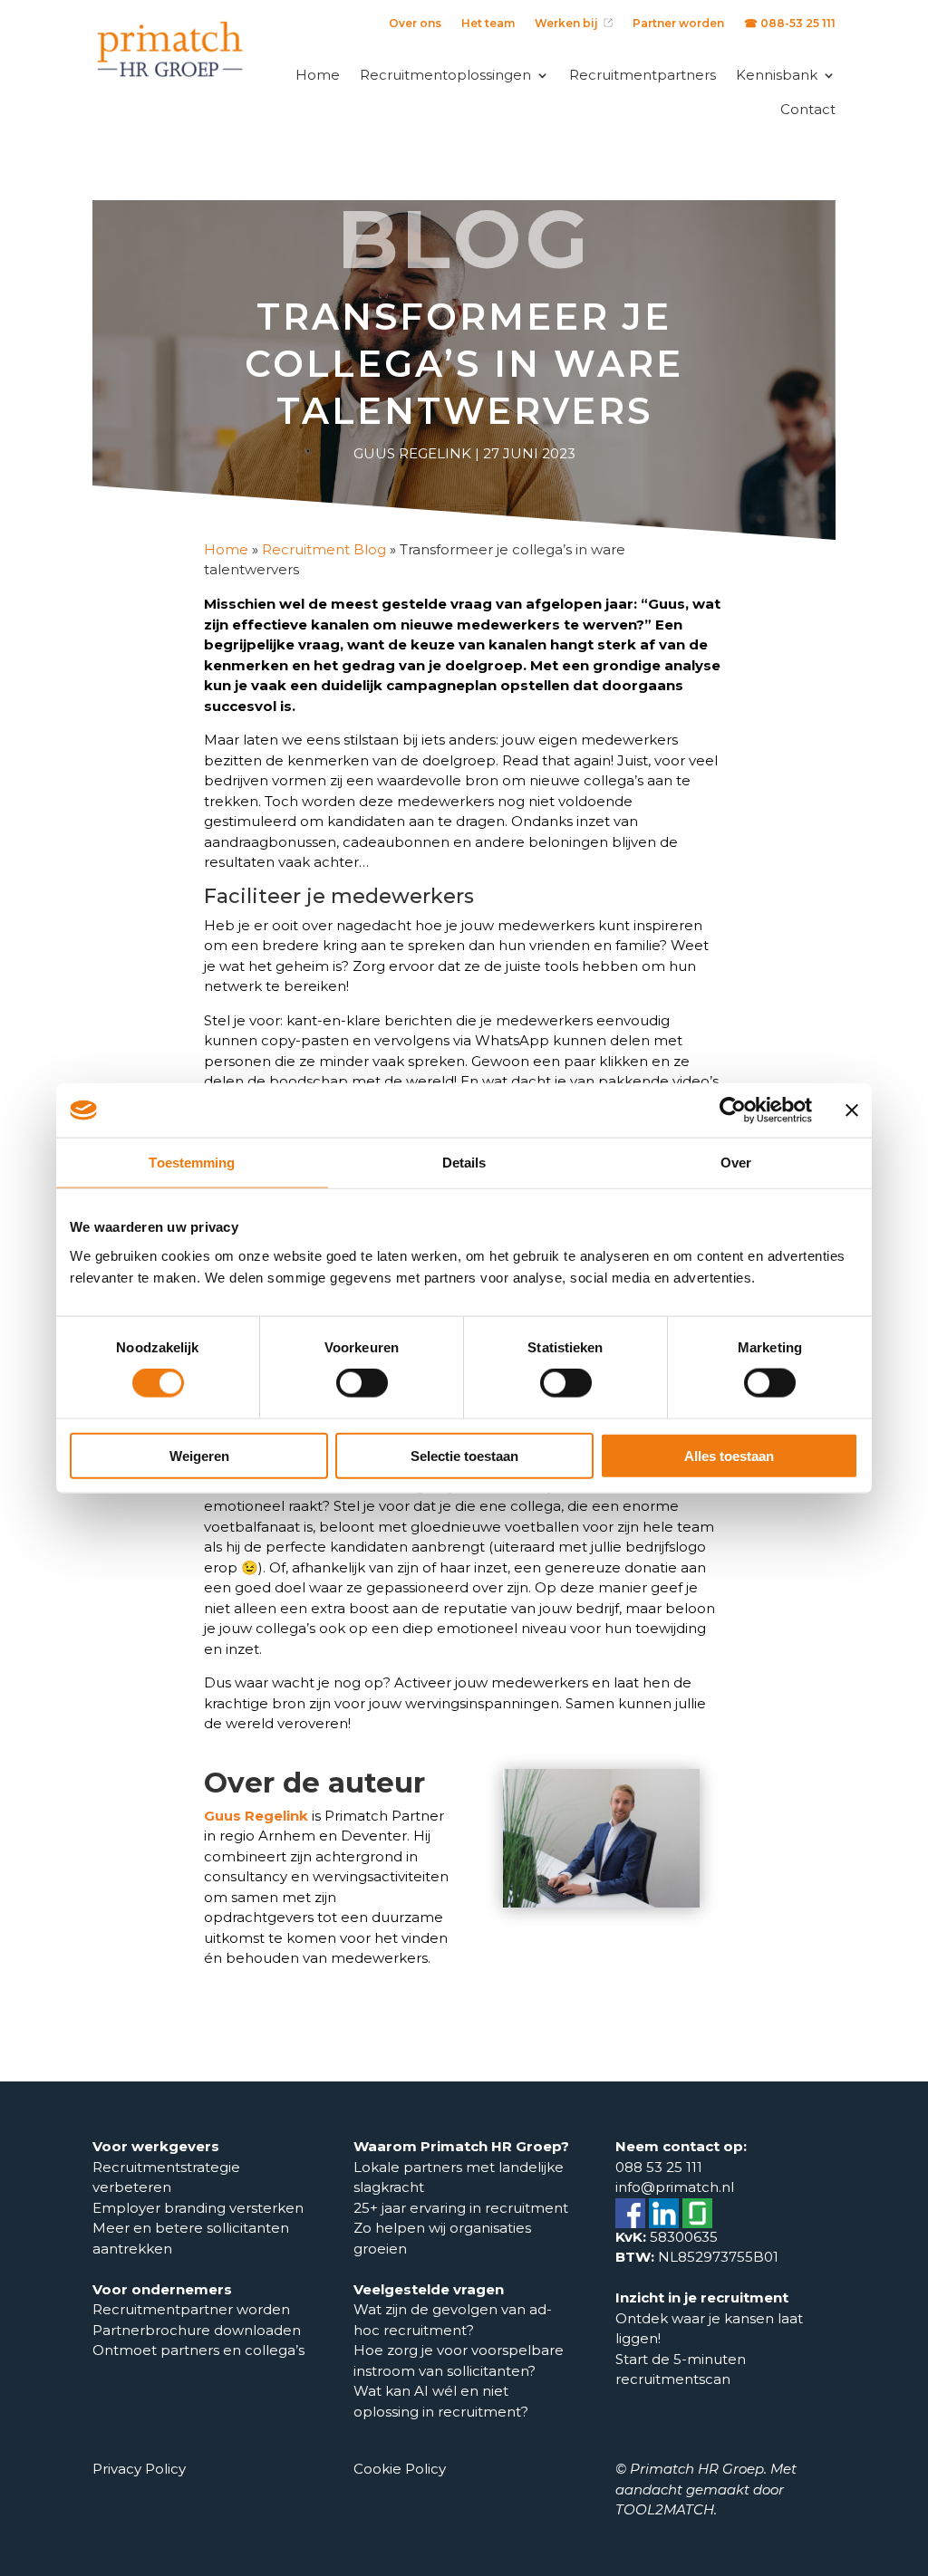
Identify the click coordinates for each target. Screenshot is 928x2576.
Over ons (415, 24)
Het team (488, 24)
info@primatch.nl (675, 2187)
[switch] (362, 1383)
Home (318, 75)
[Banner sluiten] (852, 1110)
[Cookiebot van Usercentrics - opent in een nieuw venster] (733, 1110)
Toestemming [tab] (192, 1163)
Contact (808, 109)
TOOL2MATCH (665, 2509)
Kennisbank (777, 75)
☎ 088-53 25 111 (790, 24)
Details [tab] (464, 1163)
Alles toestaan (729, 1455)
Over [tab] (736, 1163)
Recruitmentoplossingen (445, 75)
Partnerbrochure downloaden (197, 2330)
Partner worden (678, 24)
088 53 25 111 (659, 2167)
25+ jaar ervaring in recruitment (461, 2208)
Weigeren (199, 1455)
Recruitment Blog (324, 549)
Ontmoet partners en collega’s (200, 2350)
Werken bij (569, 24)
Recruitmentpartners (643, 75)
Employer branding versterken (198, 2208)
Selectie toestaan (464, 1455)
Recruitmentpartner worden (191, 2309)
